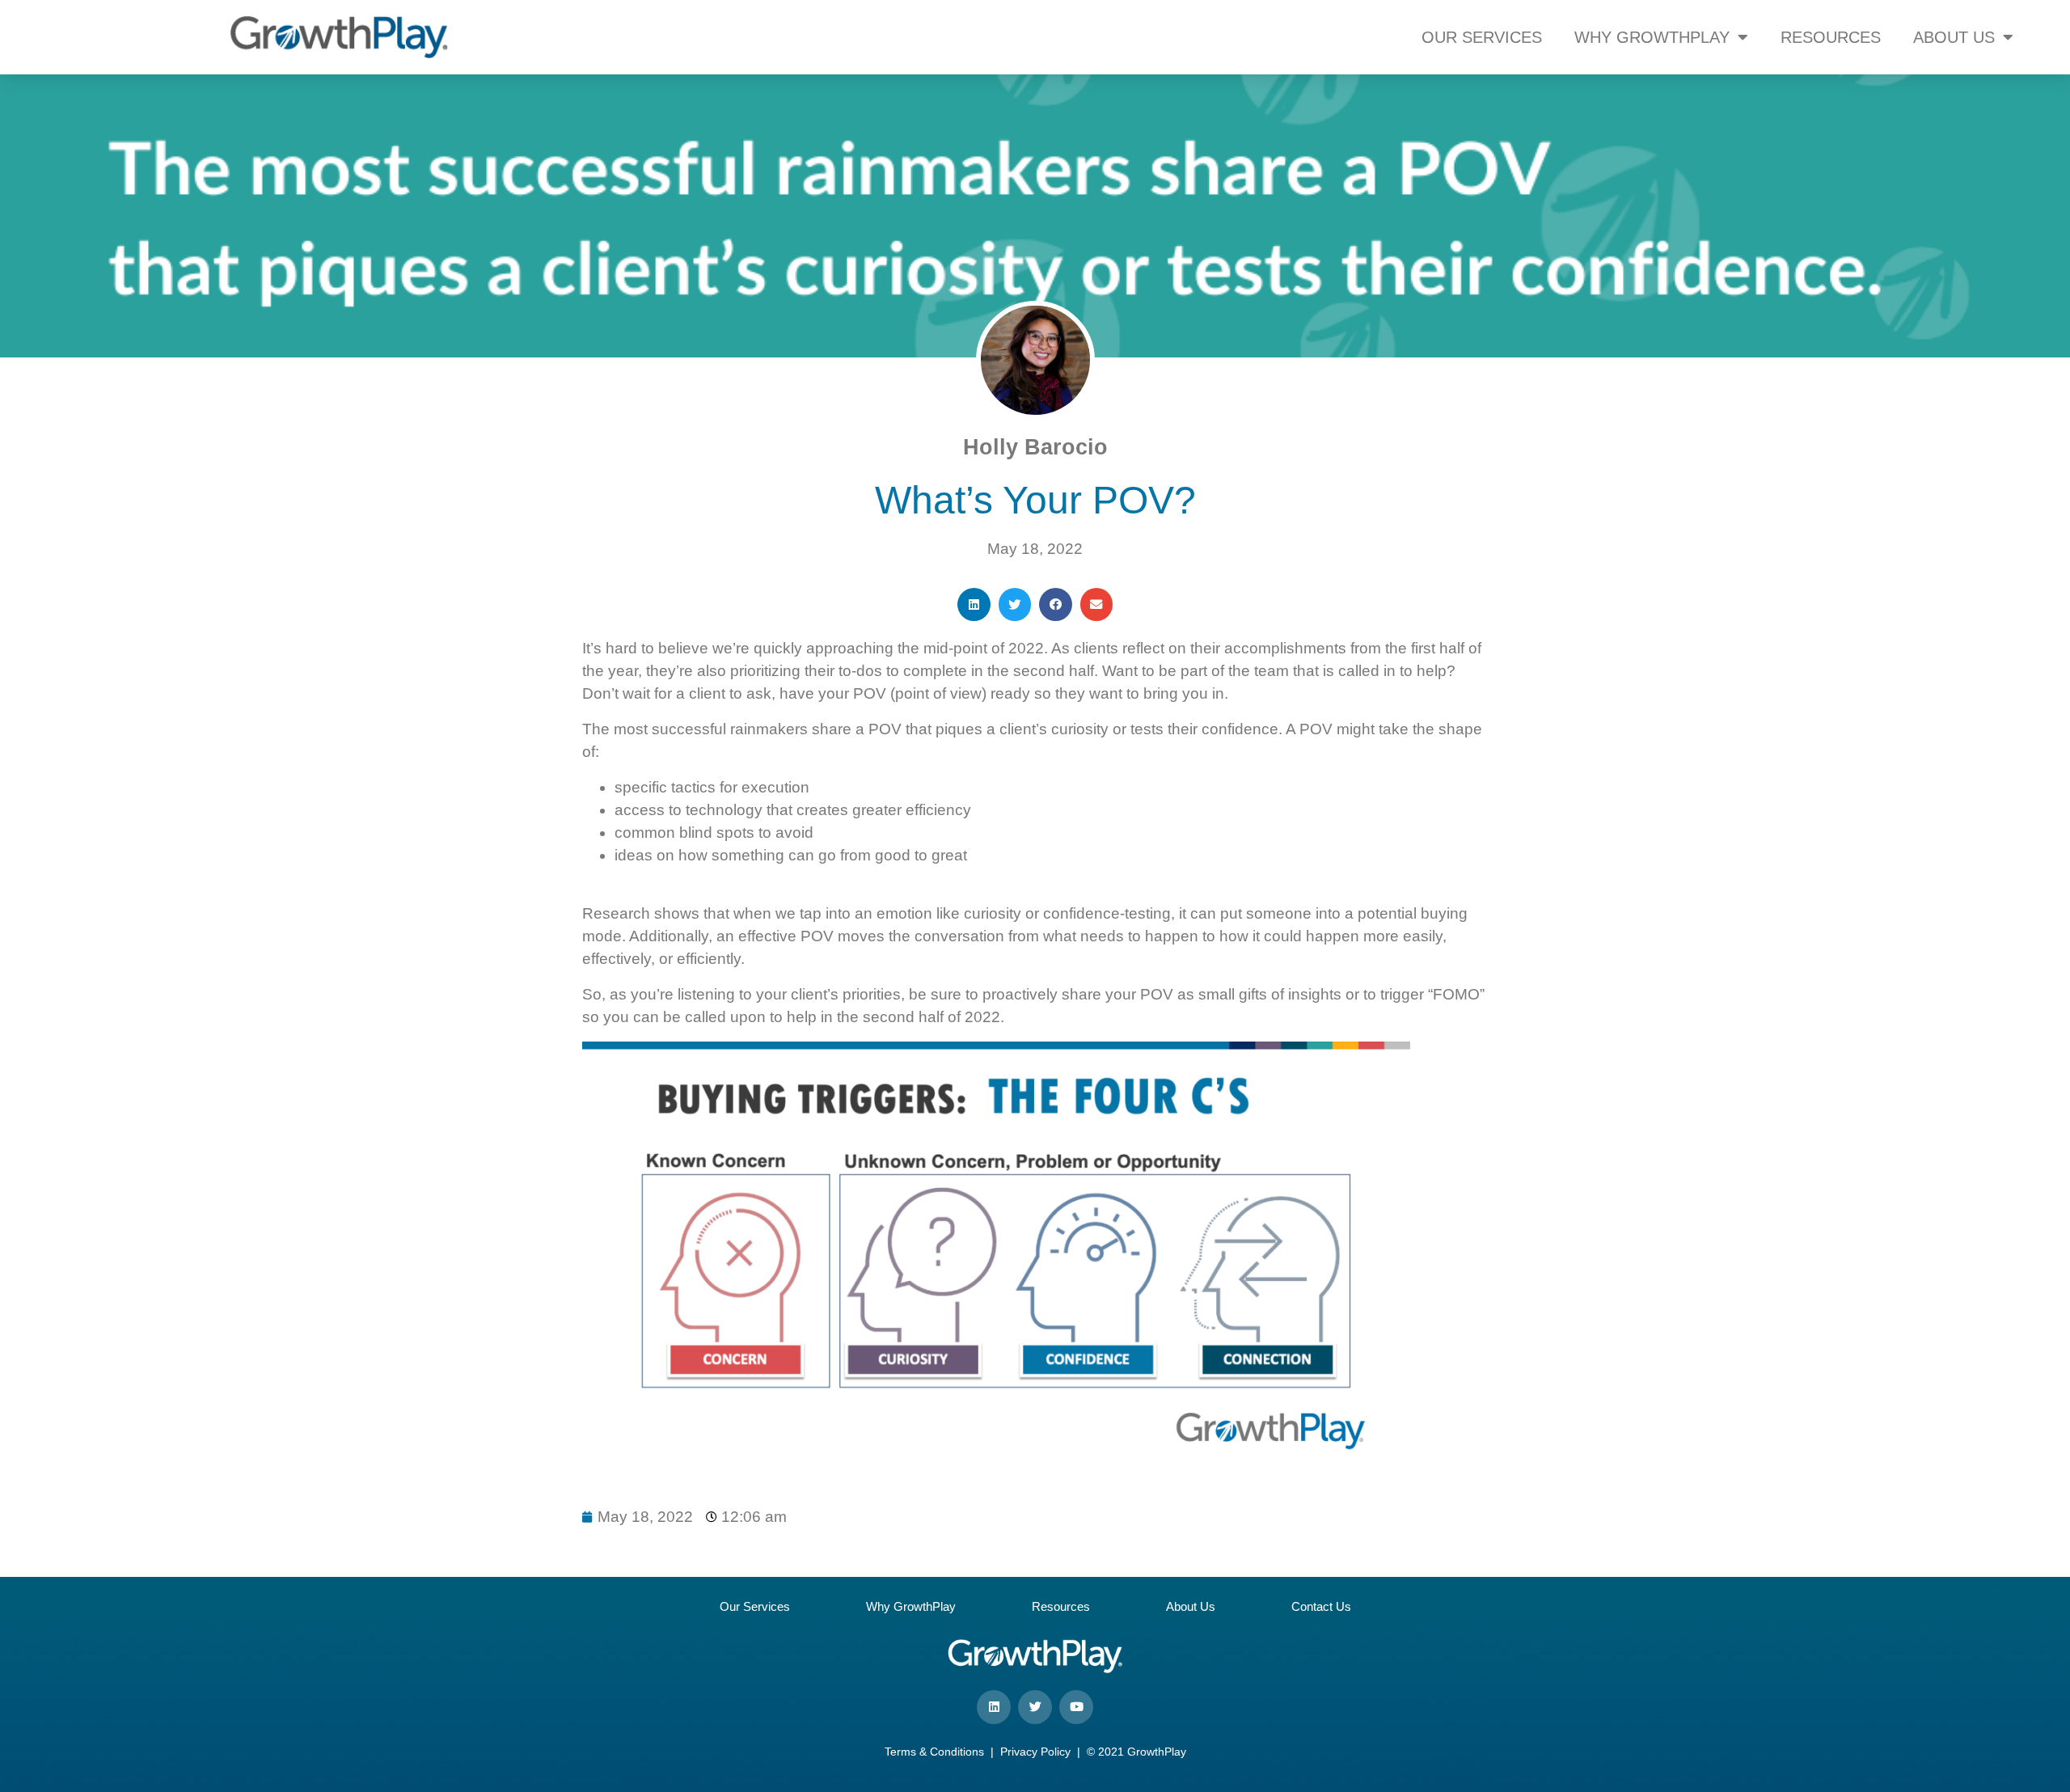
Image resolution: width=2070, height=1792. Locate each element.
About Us (1191, 1606)
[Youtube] (1076, 1707)
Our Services (755, 1606)
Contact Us (1321, 1606)
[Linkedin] (994, 1707)
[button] (974, 604)
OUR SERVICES (1482, 37)
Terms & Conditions (934, 1752)
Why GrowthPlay (911, 1606)
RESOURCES (1831, 37)
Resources (1061, 1606)
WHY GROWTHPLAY (1652, 37)
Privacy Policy (1035, 1752)
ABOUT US (1954, 37)
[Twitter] (1035, 1707)
